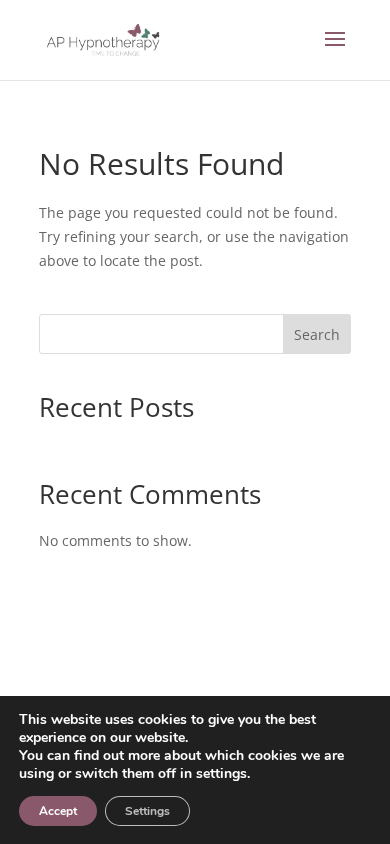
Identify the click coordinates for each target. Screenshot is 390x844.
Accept (58, 811)
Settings (147, 811)
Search (317, 334)
